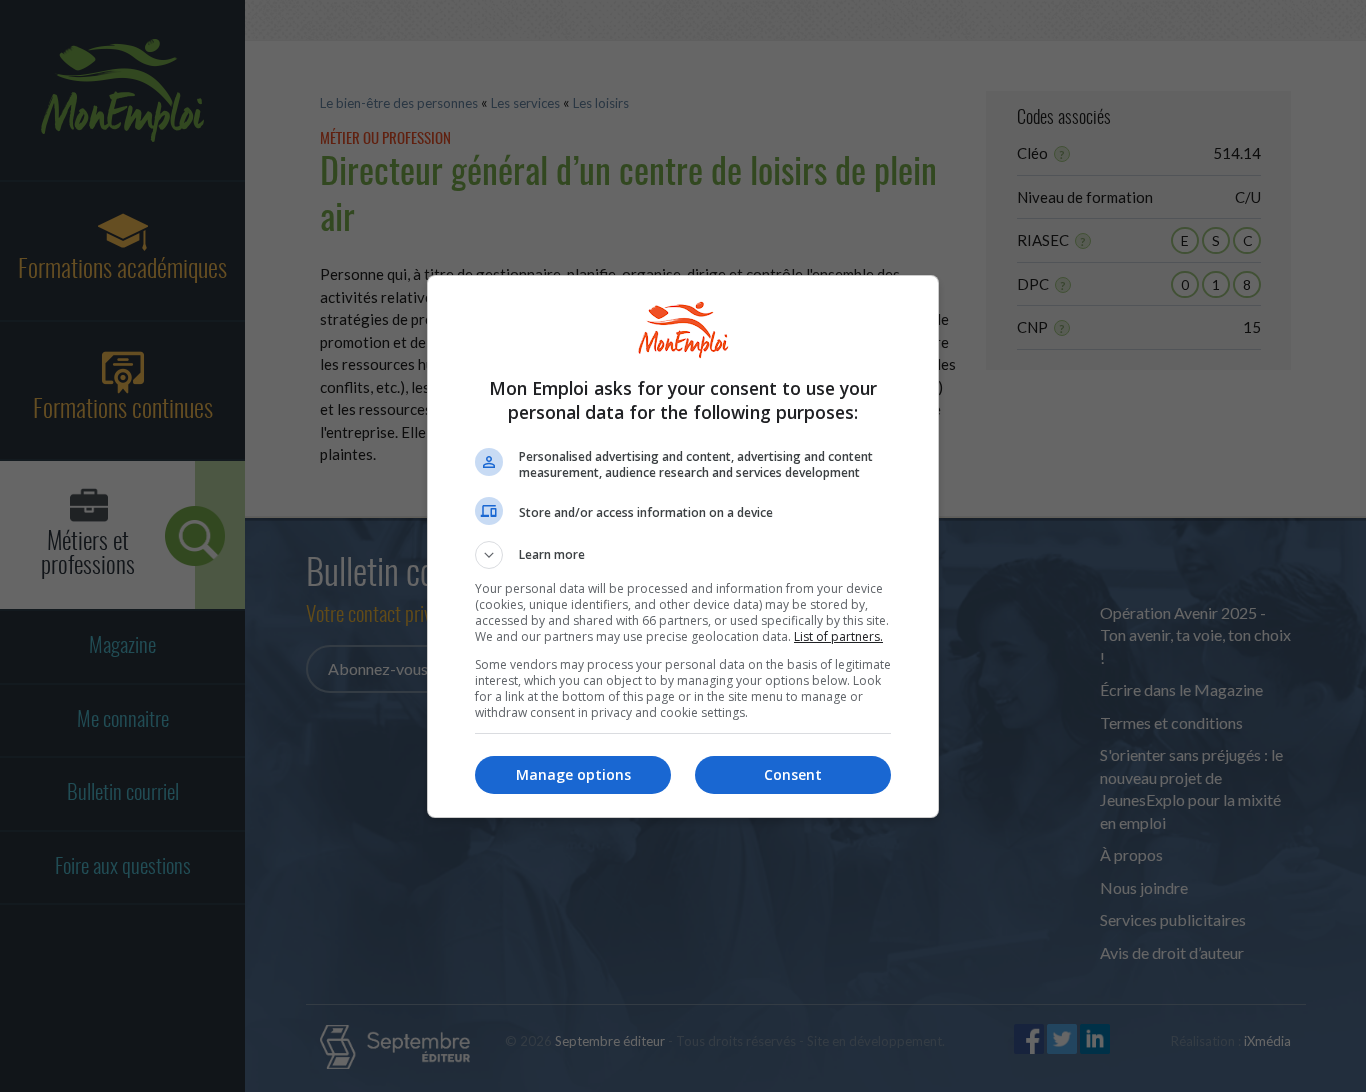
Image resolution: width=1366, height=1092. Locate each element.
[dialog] (683, 546)
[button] (683, 555)
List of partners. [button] (838, 636)
